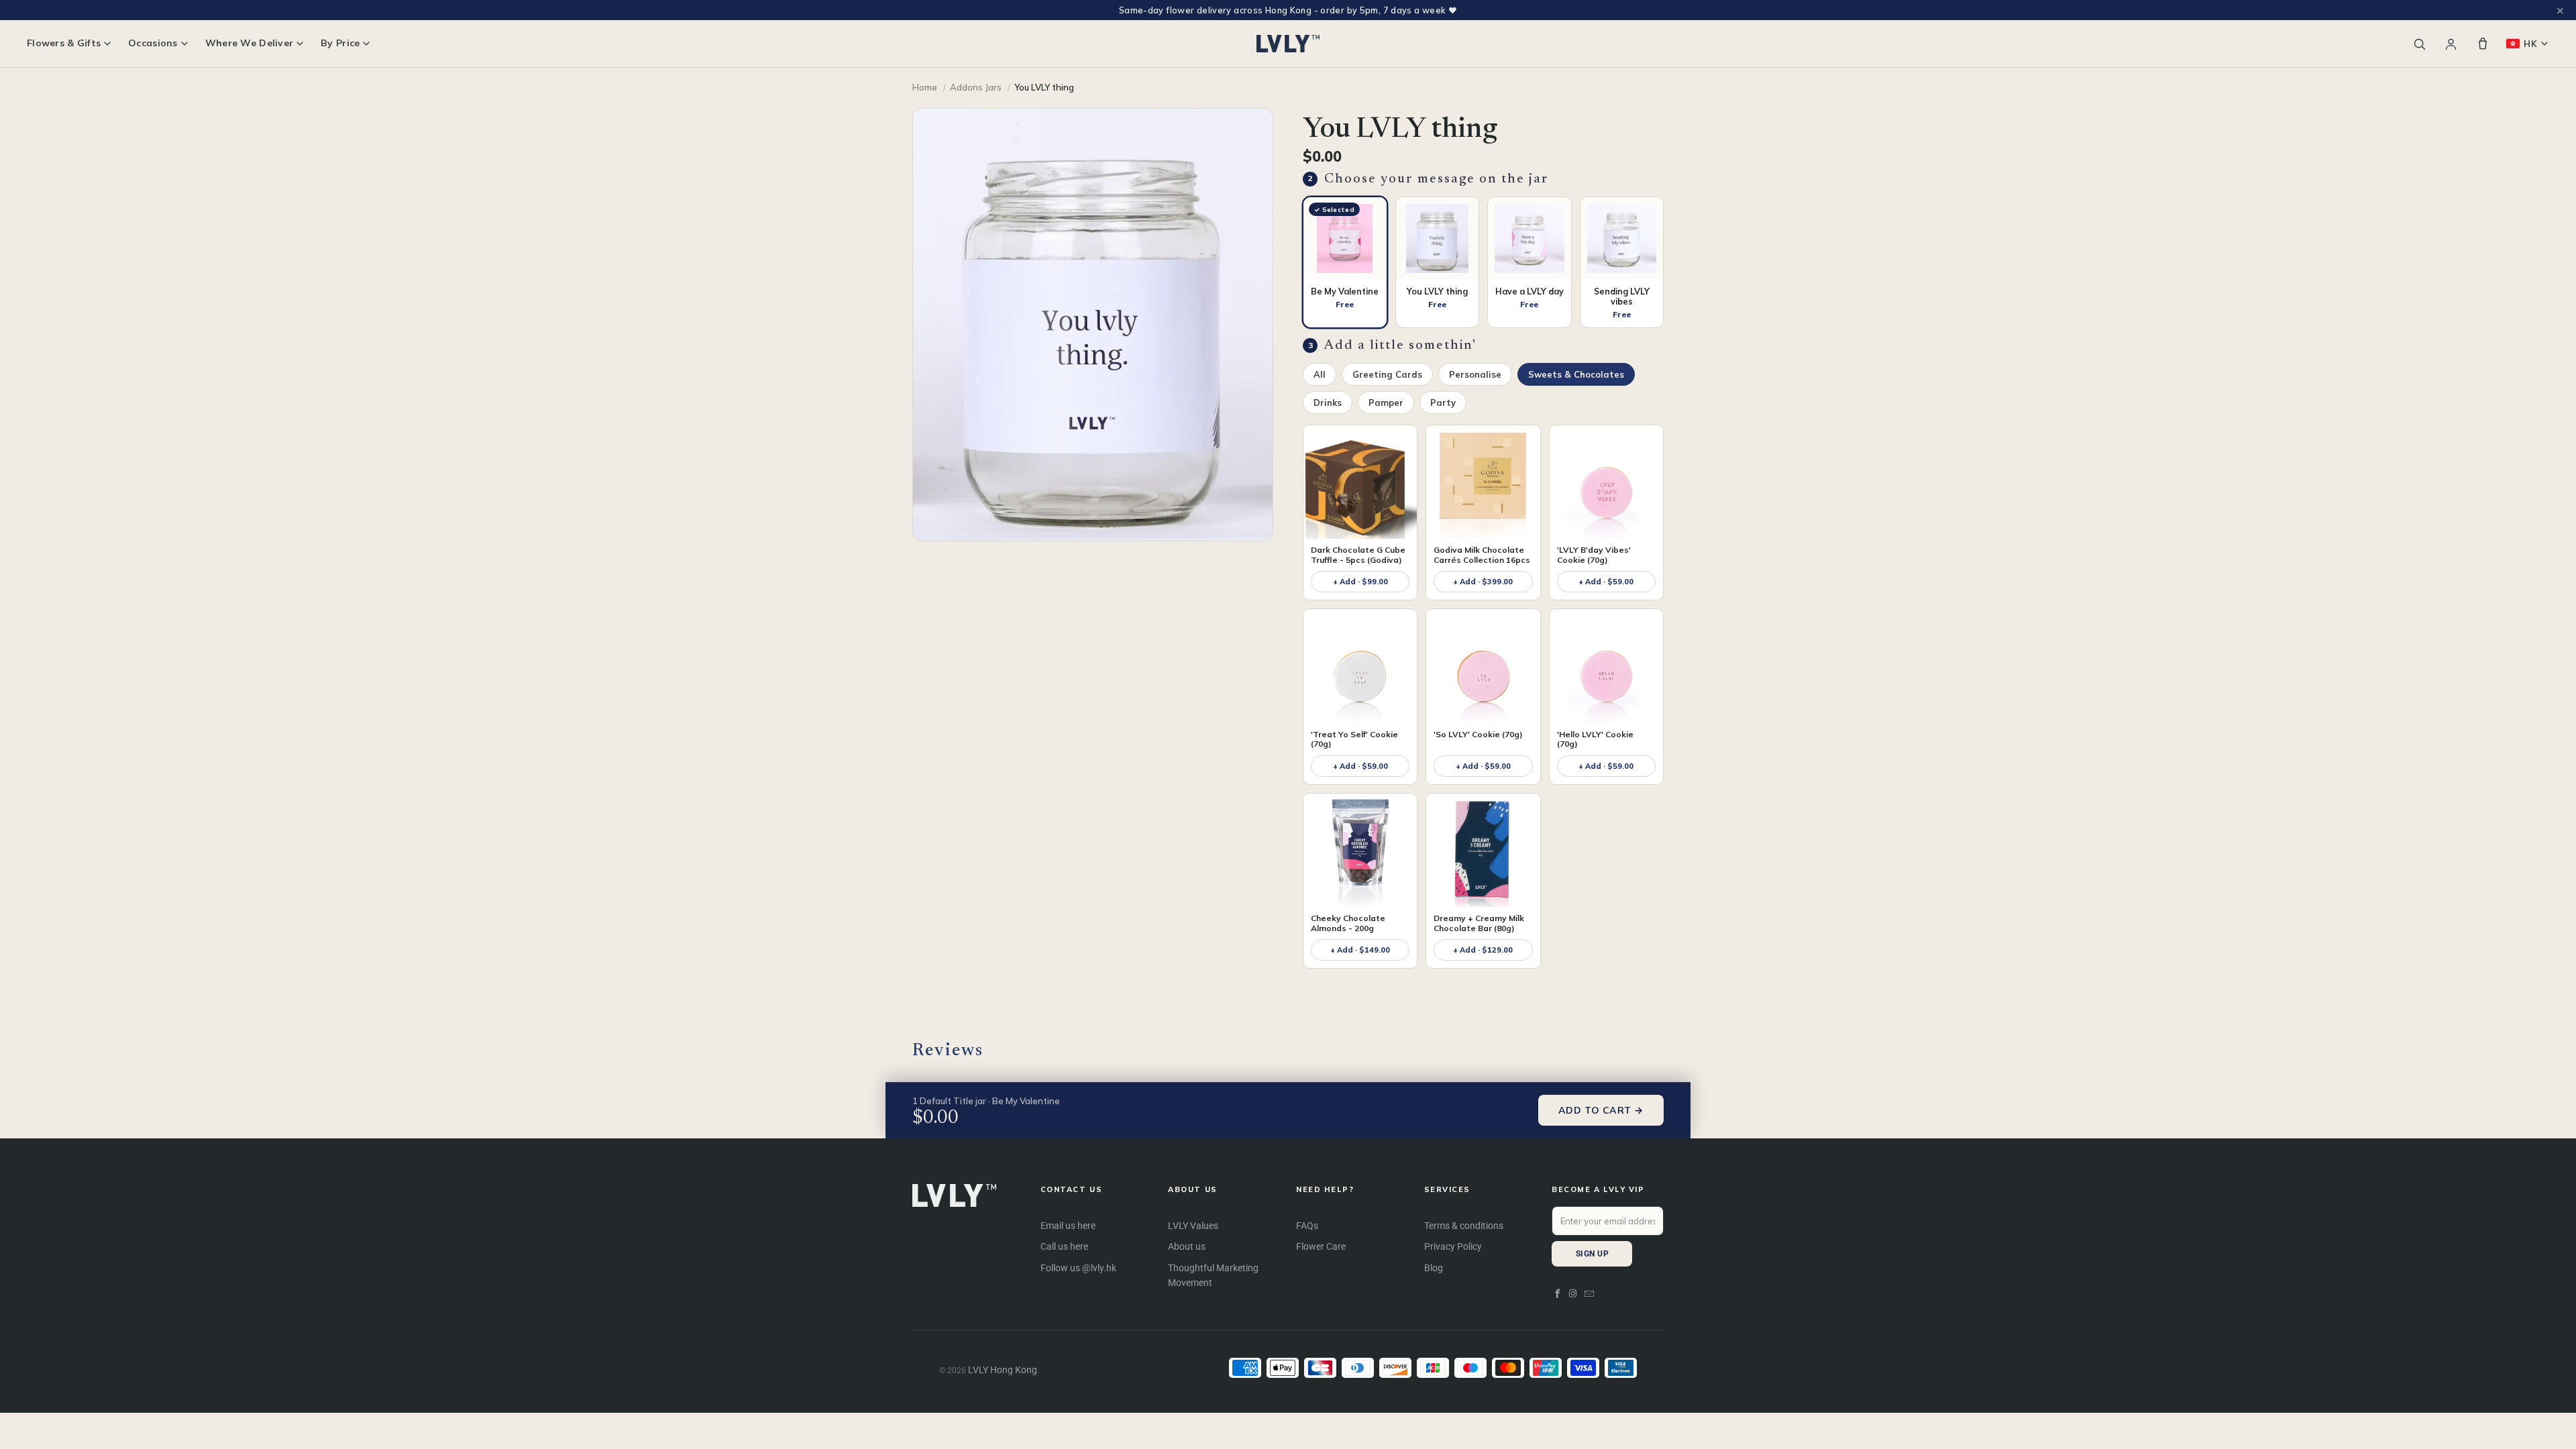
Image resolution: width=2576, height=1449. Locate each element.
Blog (1434, 1268)
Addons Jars (976, 87)
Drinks (1328, 402)
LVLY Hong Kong (1003, 1370)
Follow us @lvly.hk (1078, 1268)
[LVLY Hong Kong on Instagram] (1574, 1294)
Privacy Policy (1453, 1246)
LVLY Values (1193, 1226)
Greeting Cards (1387, 374)
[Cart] (2483, 44)
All (1320, 374)
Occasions (153, 43)
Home (925, 87)
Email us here (1068, 1226)
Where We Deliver (249, 43)
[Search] (2419, 44)
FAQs (1307, 1226)
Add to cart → (1601, 1110)
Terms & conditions (1464, 1226)
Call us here (1064, 1246)
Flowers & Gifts (64, 43)
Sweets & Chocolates (1576, 374)
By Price (340, 43)
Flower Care (1321, 1246)
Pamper (1386, 402)
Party (1443, 402)
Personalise (1475, 374)
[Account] (2451, 44)
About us (1187, 1246)
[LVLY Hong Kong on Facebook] (1558, 1294)
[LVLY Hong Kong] (1288, 44)
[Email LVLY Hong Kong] (1589, 1294)
